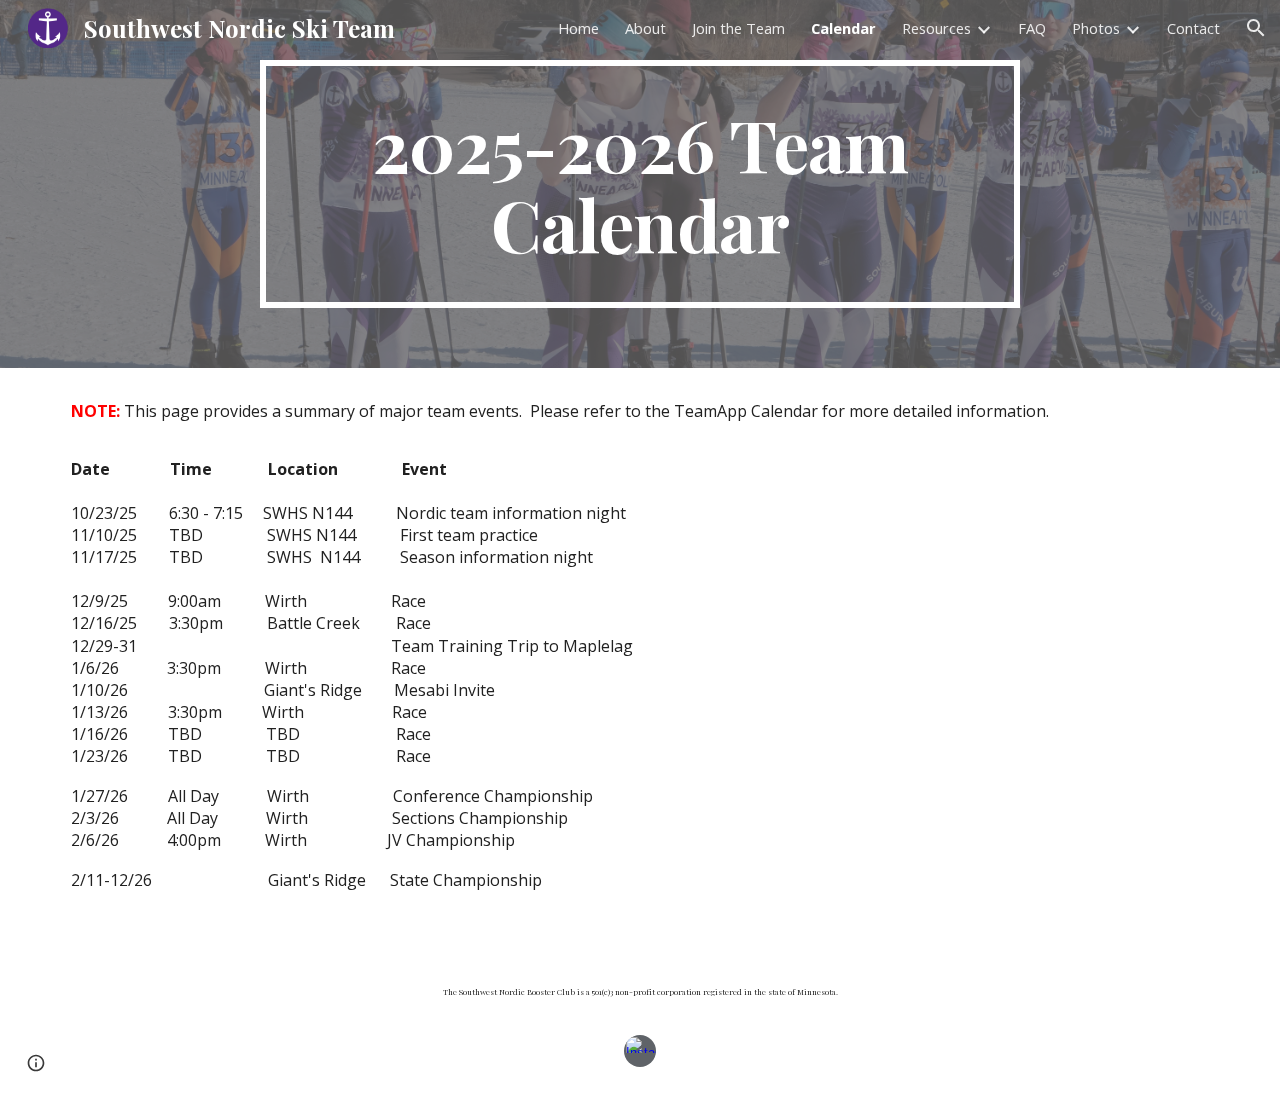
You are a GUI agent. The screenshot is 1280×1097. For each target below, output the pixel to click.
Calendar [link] (843, 28)
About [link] (645, 28)
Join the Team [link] (738, 28)
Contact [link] (1193, 28)
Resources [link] (936, 28)
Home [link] (578, 28)
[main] (640, 184)
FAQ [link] (1032, 28)
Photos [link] (1096, 28)
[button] (1256, 28)
